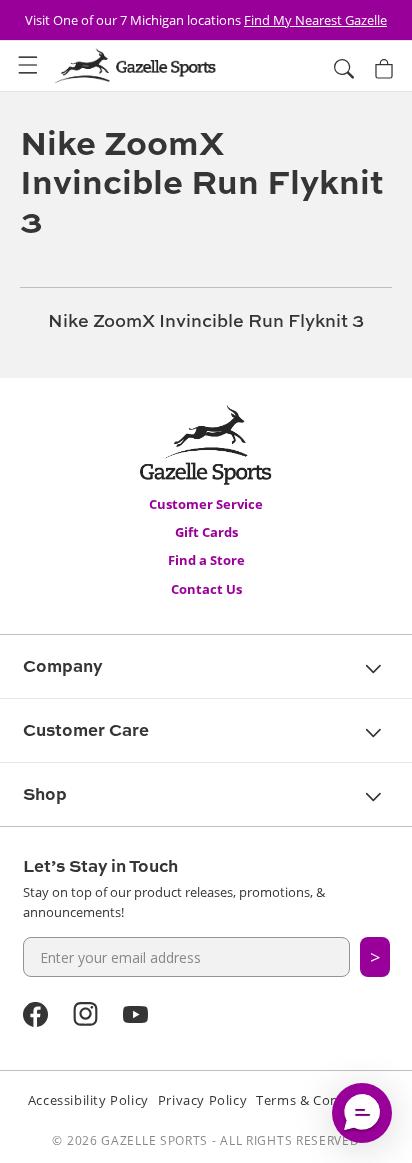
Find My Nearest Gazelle (315, 20)
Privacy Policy (202, 1100)
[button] (28, 66)
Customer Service (206, 504)
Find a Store (206, 560)
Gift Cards (206, 532)
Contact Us (206, 589)
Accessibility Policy (88, 1100)
